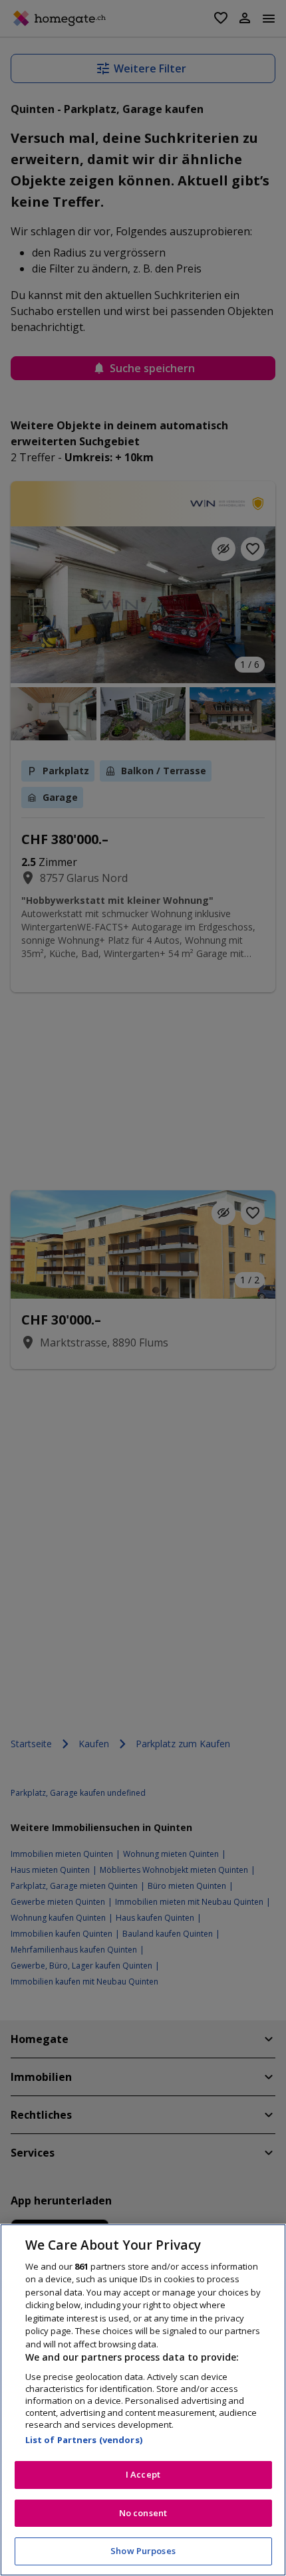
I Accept (143, 2474)
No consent (143, 2513)
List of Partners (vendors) (84, 2440)
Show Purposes (143, 2551)
